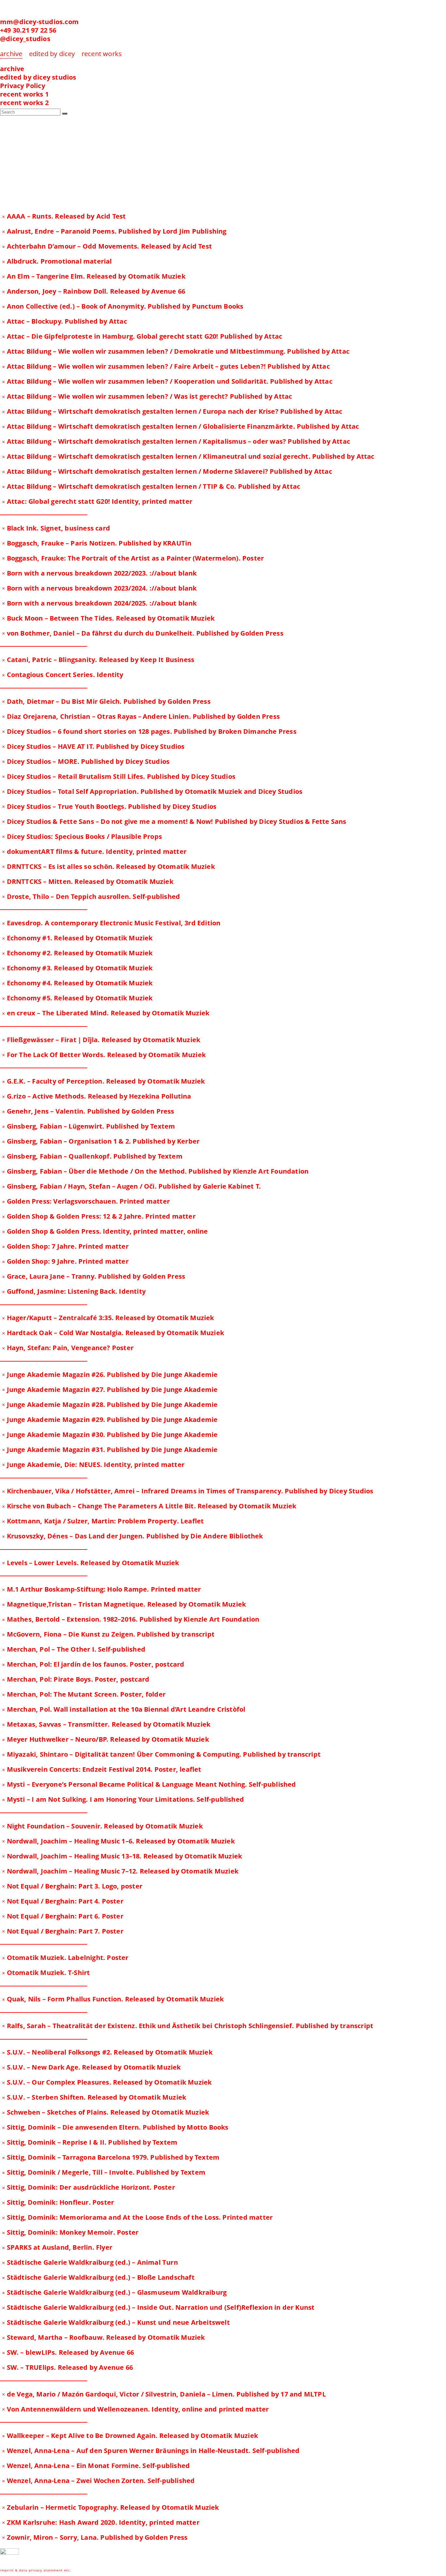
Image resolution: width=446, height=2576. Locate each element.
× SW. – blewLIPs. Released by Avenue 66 (68, 2352)
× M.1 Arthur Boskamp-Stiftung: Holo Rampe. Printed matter (101, 1589)
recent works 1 (24, 94)
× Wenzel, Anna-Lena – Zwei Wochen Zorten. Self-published (98, 2481)
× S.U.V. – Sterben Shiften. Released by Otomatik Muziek (94, 2097)
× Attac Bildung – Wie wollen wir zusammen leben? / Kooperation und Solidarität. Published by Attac (167, 381)
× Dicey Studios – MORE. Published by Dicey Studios (86, 761)
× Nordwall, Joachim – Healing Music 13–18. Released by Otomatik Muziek (122, 1856)
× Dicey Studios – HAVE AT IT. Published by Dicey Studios (93, 746)
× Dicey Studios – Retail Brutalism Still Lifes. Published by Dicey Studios (119, 776)
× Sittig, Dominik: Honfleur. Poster (58, 2202)
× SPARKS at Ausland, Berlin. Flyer (57, 2247)
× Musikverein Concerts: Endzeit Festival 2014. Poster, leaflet (102, 1769)
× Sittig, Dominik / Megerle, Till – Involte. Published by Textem (104, 2172)
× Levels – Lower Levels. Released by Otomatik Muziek (90, 1563)
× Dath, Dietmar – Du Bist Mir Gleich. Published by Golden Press (106, 701)
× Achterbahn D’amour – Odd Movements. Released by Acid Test (107, 246)
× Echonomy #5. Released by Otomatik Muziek (77, 998)
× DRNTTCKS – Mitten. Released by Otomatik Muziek (88, 881)
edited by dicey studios (38, 77)
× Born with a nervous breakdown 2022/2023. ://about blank (99, 573)
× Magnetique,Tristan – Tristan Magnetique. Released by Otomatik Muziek (124, 1604)
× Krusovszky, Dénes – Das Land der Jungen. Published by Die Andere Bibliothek (132, 1536)
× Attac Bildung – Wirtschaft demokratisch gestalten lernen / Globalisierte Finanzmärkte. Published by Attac (180, 426)
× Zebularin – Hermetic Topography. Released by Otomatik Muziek (110, 2507)
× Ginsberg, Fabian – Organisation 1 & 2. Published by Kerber (101, 1141)
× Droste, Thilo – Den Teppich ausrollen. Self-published (91, 896)
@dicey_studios (25, 39)
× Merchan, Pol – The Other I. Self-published (74, 1649)
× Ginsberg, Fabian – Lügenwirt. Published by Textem (88, 1126)
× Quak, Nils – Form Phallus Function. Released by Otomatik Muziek (113, 1999)
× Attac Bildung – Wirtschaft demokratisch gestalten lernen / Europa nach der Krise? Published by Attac (172, 411)
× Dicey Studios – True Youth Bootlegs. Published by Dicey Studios (109, 806)
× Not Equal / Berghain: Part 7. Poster (63, 1931)
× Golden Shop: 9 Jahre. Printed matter (65, 1261)
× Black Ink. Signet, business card (56, 528)
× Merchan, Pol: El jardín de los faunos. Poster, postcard (93, 1664)
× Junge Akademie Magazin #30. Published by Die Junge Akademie (110, 1435)
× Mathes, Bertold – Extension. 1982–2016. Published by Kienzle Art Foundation (131, 1619)
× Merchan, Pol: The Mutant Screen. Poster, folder (84, 1694)
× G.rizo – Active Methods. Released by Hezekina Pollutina (96, 1096)
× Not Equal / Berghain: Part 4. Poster (63, 1901)
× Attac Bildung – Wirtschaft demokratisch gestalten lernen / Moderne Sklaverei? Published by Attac (167, 471)
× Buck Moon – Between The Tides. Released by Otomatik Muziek (108, 618)
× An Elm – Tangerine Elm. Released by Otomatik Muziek (94, 276)
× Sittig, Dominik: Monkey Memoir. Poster (70, 2232)
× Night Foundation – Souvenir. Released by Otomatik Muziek (102, 1826)
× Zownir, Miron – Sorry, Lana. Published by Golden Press (95, 2537)
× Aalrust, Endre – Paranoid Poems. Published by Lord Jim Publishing (114, 231)
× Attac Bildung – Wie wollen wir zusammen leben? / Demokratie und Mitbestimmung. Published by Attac (176, 351)
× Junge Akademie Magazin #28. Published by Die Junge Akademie (110, 1404)
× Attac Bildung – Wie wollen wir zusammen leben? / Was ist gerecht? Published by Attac (147, 396)
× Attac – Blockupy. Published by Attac (64, 321)
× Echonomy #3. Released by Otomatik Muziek (77, 968)
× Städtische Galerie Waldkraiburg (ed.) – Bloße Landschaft (98, 2277)
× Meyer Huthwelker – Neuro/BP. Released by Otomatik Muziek (105, 1739)
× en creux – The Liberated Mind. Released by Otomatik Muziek (106, 1013)
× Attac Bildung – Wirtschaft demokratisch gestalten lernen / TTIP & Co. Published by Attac (151, 486)
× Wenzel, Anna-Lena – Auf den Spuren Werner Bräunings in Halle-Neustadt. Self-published (151, 2451)
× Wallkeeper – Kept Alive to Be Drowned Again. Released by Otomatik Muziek (130, 2436)
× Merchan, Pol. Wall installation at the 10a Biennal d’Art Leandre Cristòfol (124, 1709)
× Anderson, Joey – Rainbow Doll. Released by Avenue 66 (94, 291)
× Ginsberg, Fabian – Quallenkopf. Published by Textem (92, 1156)
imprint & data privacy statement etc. (36, 2570)
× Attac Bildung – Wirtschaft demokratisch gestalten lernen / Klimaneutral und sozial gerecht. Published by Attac (188, 456)
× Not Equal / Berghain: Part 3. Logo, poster (72, 1886)
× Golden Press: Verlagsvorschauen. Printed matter (86, 1201)
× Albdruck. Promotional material (57, 261)
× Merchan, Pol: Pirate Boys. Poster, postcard (76, 1679)
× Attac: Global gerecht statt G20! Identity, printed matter (97, 501)
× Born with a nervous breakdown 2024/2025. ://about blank (99, 603)
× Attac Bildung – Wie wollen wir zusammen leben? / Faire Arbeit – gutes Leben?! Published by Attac (166, 366)
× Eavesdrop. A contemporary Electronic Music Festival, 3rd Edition (111, 923)
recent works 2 (24, 103)
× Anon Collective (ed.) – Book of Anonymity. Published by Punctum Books (123, 306)
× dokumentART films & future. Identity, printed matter (94, 851)
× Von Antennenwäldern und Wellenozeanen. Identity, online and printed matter (135, 2409)
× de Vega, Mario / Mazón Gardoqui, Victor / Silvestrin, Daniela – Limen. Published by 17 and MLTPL (164, 2394)
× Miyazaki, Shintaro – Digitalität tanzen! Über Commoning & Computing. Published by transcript (161, 1754)
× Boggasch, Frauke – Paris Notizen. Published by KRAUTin (97, 543)
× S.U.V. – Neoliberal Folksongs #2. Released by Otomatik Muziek (107, 2052)
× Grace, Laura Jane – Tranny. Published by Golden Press (94, 1276)
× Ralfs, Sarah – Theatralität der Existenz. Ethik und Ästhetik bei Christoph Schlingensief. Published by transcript (188, 2026)
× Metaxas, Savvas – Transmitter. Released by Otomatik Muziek (106, 1724)
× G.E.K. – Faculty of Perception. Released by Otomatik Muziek (103, 1081)
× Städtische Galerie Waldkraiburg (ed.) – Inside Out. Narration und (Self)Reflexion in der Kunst (158, 2307)
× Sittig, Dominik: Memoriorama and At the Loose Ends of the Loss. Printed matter (137, 2217)
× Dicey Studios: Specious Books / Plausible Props (82, 836)
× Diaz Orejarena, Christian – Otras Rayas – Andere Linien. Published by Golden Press (141, 716)
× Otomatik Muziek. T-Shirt (46, 1973)
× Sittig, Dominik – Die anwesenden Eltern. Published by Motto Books (115, 2127)
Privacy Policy (23, 86)
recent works (102, 54)
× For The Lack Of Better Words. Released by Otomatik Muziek (104, 1055)
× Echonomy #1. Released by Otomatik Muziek (77, 938)
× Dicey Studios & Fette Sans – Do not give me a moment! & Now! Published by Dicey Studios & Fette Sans (174, 821)
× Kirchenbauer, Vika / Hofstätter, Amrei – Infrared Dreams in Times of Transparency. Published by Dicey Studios (188, 1491)
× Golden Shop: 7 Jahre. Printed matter (65, 1246)
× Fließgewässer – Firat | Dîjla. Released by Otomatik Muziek (101, 1040)
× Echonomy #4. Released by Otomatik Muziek (77, 983)
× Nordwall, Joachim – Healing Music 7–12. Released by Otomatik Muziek (120, 1871)
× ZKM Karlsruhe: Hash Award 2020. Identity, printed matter (101, 2522)
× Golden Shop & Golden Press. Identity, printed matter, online (105, 1231)
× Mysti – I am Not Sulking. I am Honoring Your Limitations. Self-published (123, 1799)
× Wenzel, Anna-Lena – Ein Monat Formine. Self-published (96, 2466)
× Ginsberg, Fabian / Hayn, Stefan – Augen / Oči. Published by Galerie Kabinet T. (131, 1186)
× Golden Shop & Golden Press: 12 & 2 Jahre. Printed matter (99, 1216)
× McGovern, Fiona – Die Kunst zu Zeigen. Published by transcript (108, 1634)
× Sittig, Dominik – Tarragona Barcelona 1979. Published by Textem (111, 2157)
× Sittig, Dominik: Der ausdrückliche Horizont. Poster (88, 2187)
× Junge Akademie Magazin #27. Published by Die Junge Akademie (110, 1389)
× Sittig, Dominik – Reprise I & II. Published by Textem (90, 2142)
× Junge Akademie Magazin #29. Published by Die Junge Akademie (110, 1419)
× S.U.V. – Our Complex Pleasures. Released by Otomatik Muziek (107, 2082)
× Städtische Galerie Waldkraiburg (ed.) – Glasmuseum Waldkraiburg (114, 2292)
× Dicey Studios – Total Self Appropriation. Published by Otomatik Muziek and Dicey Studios (152, 791)
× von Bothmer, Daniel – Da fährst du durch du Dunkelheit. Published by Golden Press (143, 633)
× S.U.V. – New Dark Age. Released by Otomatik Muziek (91, 2067)
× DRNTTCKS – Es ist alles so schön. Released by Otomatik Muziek (108, 866)
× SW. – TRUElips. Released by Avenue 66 (67, 2367)
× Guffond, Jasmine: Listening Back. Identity (74, 1291)
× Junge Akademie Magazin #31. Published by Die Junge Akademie (110, 1450)
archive (12, 69)
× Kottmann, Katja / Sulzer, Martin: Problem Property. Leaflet (103, 1521)
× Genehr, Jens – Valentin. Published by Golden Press (88, 1111)
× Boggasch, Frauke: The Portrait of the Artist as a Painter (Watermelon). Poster (133, 558)
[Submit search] (65, 114)
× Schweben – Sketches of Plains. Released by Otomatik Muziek (105, 2112)
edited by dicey (52, 54)
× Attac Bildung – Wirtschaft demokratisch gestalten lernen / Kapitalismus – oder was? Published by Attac (176, 441)
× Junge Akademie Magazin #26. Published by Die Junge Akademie (110, 1374)
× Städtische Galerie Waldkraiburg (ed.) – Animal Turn (90, 2262)
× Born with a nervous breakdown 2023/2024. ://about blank (99, 588)
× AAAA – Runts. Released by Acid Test (64, 216)
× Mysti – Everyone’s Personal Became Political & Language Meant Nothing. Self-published (149, 1784)
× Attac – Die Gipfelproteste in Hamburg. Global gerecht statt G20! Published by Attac (142, 336)
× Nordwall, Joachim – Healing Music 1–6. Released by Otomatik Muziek (118, 1841)
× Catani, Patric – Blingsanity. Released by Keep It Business (98, 660)
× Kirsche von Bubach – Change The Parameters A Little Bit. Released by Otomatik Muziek (149, 1506)
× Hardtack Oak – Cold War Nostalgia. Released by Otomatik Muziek (113, 1333)
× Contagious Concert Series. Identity (63, 675)
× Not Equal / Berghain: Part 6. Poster (63, 1916)
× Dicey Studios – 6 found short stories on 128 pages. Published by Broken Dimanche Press (149, 731)
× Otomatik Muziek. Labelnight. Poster (65, 1958)
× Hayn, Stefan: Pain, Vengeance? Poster (68, 1348)
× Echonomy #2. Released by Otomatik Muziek (77, 953)
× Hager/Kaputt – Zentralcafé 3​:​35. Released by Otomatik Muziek (108, 1318)
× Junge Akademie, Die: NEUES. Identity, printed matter (93, 1465)
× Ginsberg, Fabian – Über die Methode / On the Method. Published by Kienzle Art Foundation (155, 1171)
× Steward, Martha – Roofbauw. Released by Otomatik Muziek (103, 2337)
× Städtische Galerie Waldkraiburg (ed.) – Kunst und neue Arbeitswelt (116, 2322)
